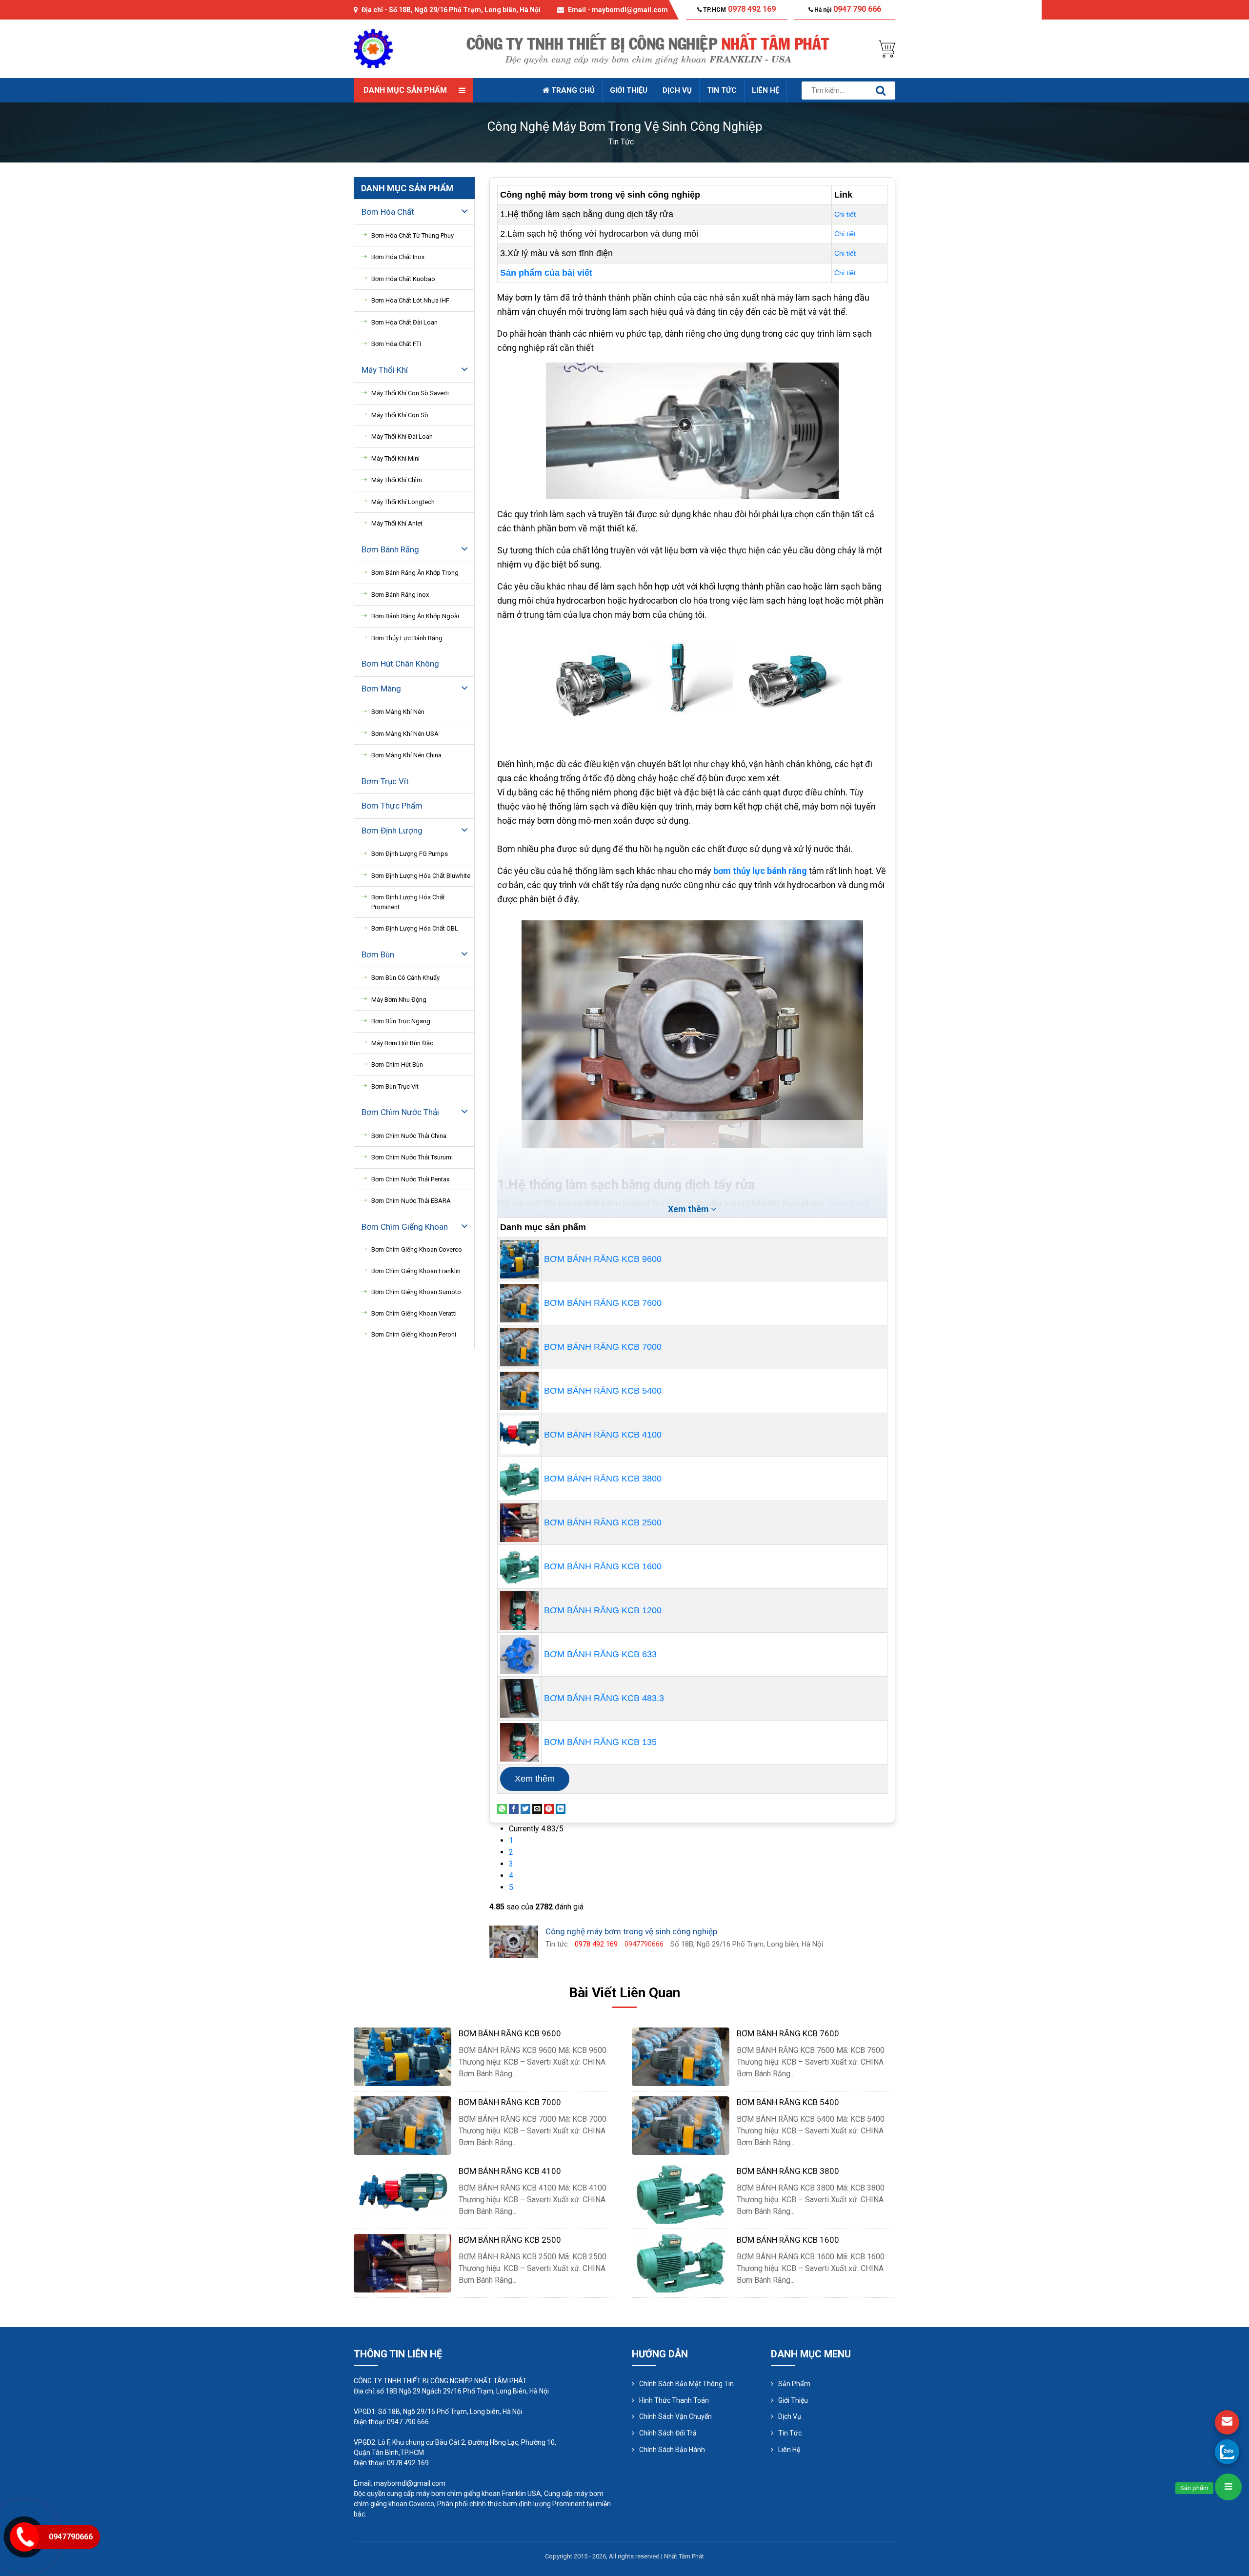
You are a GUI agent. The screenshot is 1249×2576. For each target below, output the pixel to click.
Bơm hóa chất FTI (396, 344)
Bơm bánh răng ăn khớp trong (415, 573)
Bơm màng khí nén (398, 712)
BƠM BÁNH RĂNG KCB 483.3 (604, 1698)
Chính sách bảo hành (672, 2450)
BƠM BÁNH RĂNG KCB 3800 (603, 1479)
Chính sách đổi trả (668, 2433)
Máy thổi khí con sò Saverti (410, 393)
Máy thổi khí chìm (397, 480)
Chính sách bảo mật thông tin (686, 2384)
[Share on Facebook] (514, 1808)
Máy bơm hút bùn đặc (402, 1043)
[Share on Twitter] (525, 1808)
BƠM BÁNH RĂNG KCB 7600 (603, 1303)
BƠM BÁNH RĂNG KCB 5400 (603, 1391)
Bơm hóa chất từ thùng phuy (413, 235)
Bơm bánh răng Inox (400, 595)
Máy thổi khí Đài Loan (402, 436)
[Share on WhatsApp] (502, 1808)
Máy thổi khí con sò (400, 415)
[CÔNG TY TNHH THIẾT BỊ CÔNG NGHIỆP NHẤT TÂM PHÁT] (373, 48)
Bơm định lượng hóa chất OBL (415, 928)
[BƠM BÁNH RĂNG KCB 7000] (519, 1346)
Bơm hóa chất (388, 212)
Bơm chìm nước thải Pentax (410, 1179)
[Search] (881, 91)
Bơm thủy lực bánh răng (407, 638)
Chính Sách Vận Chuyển (675, 2416)
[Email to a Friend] (537, 1808)
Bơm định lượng (392, 831)
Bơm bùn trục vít (395, 1086)
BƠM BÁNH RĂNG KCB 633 (600, 1654)
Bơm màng (381, 689)
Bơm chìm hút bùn (397, 1065)
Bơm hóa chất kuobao (403, 279)
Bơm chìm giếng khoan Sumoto (416, 1292)
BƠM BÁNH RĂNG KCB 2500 (603, 1522)
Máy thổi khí (385, 370)
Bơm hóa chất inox (398, 257)
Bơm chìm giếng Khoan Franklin (416, 1271)
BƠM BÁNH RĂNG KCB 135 (600, 1742)
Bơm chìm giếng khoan (405, 1227)
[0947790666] (1227, 2452)
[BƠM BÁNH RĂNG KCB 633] (519, 1654)
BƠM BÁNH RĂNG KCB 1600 (603, 1566)
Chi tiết (845, 214)
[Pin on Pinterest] (549, 1808)
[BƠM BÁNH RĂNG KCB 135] (519, 1742)
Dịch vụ (677, 90)
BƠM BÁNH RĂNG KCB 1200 (603, 1610)
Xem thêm (535, 1779)
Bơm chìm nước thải (400, 1112)
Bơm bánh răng (390, 549)
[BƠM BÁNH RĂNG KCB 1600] (519, 1566)
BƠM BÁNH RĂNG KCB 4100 (603, 1435)
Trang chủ (572, 90)
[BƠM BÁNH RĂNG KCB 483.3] (519, 1698)
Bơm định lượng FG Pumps (410, 854)
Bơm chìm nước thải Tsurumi (412, 1157)
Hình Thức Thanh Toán (674, 2400)
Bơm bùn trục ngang (401, 1021)
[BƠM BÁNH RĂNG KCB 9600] (519, 1258)
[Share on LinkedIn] (561, 1808)
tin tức (621, 142)
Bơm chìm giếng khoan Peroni (414, 1334)
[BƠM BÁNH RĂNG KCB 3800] (519, 1478)
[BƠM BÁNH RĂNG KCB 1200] (519, 1610)
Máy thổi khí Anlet (397, 523)
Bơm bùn (378, 954)
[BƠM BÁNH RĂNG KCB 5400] (519, 1390)
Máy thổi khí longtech (403, 502)
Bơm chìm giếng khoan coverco (417, 1249)
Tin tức (722, 90)
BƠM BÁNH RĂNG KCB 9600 (603, 1259)
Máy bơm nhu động (399, 1000)
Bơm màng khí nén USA (405, 734)
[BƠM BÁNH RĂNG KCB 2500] (519, 1522)
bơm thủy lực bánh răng (760, 871)
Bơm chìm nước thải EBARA (411, 1201)
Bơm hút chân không (400, 664)
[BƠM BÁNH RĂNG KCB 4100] (519, 1434)
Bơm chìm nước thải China (409, 1136)
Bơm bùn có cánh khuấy (405, 978)
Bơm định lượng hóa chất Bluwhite (421, 876)
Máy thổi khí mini (395, 458)
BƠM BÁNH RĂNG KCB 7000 (603, 1347)
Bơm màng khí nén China (406, 755)
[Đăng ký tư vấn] (1227, 2422)
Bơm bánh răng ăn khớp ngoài (415, 616)
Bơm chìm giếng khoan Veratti (414, 1313)
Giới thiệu (629, 90)
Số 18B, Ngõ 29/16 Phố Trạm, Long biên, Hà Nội (465, 10)
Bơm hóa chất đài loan (404, 322)
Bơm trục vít (385, 781)
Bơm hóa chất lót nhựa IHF (410, 300)
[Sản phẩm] (1228, 2487)
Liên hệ (766, 90)
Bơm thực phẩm (392, 806)
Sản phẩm (794, 2384)
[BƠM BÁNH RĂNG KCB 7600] (519, 1302)
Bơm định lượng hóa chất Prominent (408, 902)
